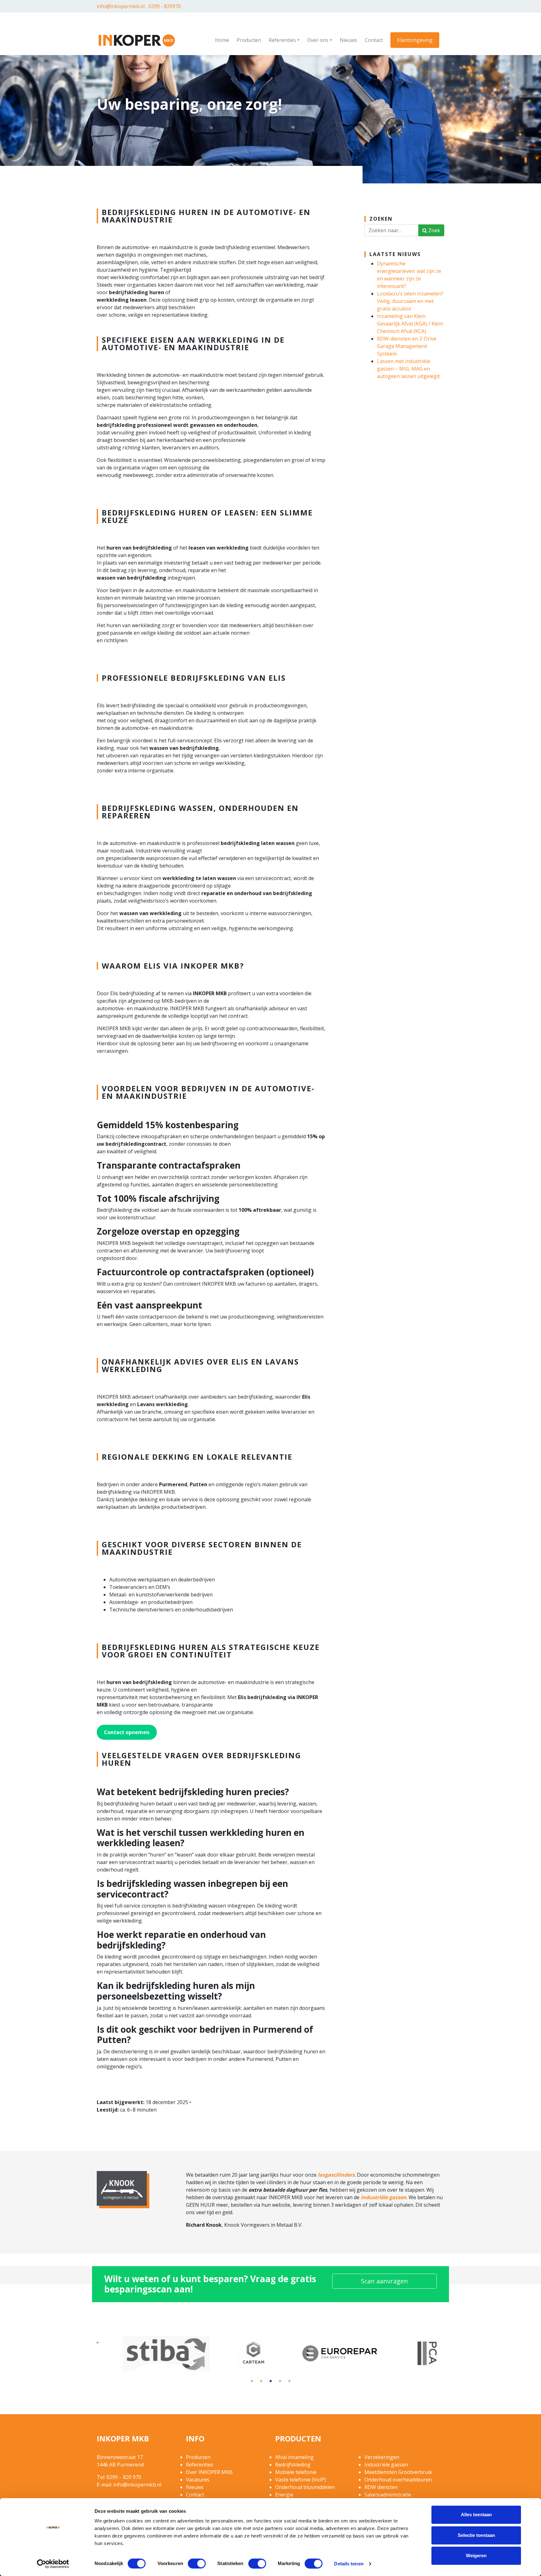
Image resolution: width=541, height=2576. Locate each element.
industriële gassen (384, 2197)
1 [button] (252, 2382)
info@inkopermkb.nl (121, 6)
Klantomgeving (415, 40)
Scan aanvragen (384, 2281)
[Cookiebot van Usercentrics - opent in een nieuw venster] (53, 2564)
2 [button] (261, 2382)
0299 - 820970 (165, 6)
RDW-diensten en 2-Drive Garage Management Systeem (407, 346)
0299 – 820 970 (124, 2477)
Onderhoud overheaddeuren (398, 2480)
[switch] (197, 2563)
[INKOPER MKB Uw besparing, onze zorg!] (137, 39)
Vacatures (198, 2480)
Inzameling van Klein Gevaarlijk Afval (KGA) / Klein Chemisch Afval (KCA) (410, 324)
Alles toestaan (476, 2515)
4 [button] (280, 2382)
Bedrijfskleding (293, 2465)
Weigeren (476, 2556)
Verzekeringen (382, 2457)
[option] (140, 2354)
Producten (249, 40)
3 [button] (270, 2382)
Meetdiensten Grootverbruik (398, 2472)
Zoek (434, 230)
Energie (284, 2495)
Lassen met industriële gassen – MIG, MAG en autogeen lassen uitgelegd (408, 369)
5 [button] (289, 2382)
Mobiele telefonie (296, 2472)
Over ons (318, 40)
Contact (374, 40)
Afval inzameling (294, 2457)
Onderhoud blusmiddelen (305, 2487)
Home (222, 40)
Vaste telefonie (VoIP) (301, 2480)
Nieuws (348, 40)
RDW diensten (381, 2487)
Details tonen (349, 2564)
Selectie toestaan (476, 2535)
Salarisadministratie (388, 2495)
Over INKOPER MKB (209, 2472)
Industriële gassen (386, 2465)
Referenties (282, 40)
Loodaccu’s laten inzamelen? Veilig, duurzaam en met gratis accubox (410, 301)
